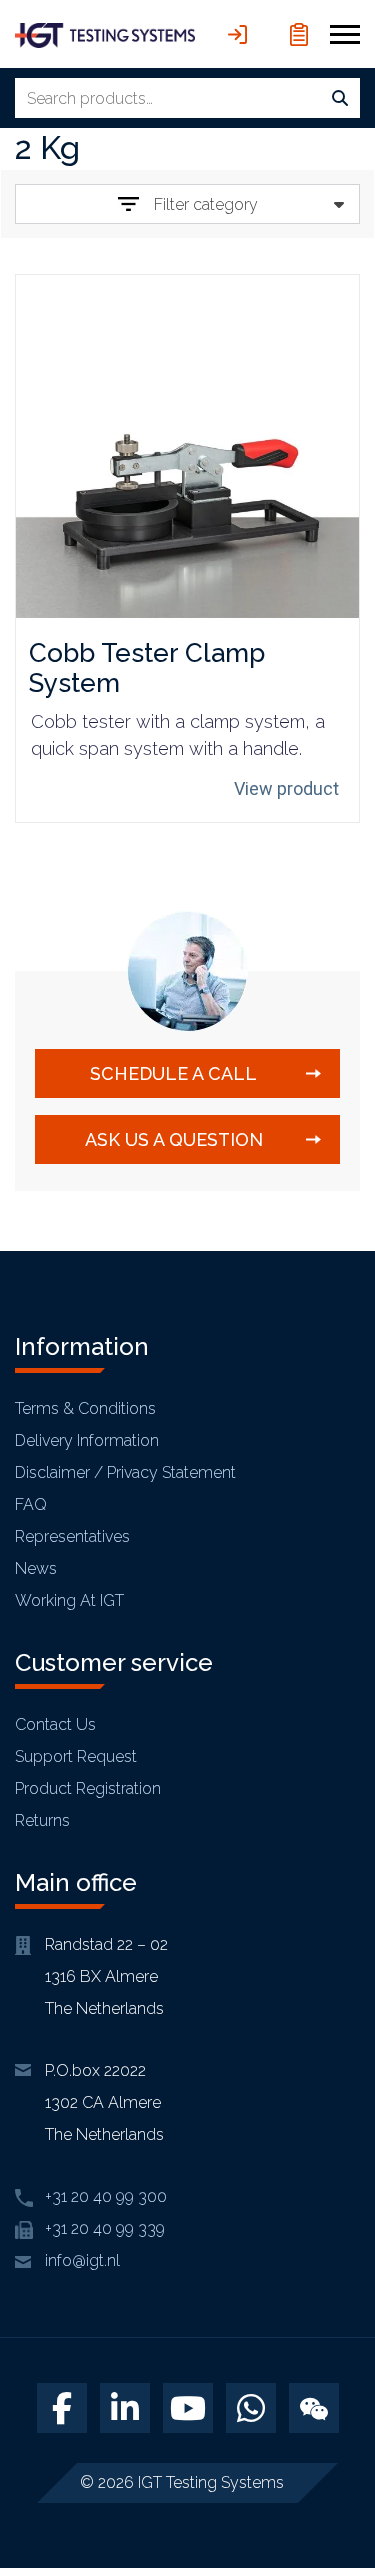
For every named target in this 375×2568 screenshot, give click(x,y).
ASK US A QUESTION (174, 1139)
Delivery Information (87, 1440)
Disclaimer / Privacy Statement (125, 1472)
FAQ (31, 1504)
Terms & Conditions (85, 1408)
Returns (42, 1820)
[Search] (340, 99)
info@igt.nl (82, 2260)
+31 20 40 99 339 (105, 2228)
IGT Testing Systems (211, 2482)
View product (286, 788)
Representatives (72, 1536)
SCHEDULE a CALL (173, 1073)
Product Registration (88, 1788)
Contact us (55, 1724)
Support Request (76, 1756)
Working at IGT (69, 1600)
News (36, 1568)
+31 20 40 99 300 (106, 2196)
